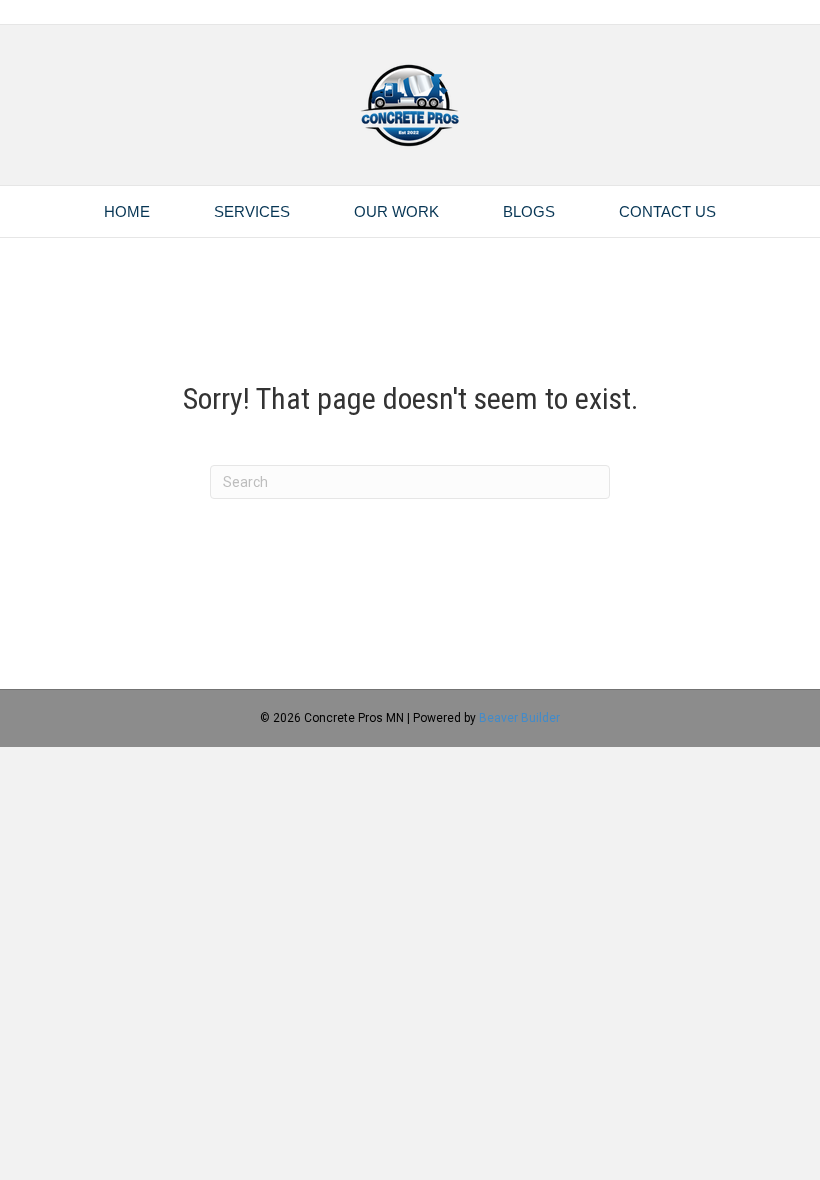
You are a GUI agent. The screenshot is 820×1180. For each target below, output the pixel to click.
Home (127, 211)
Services (252, 211)
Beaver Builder (519, 718)
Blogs (529, 211)
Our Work (396, 211)
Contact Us (667, 211)
